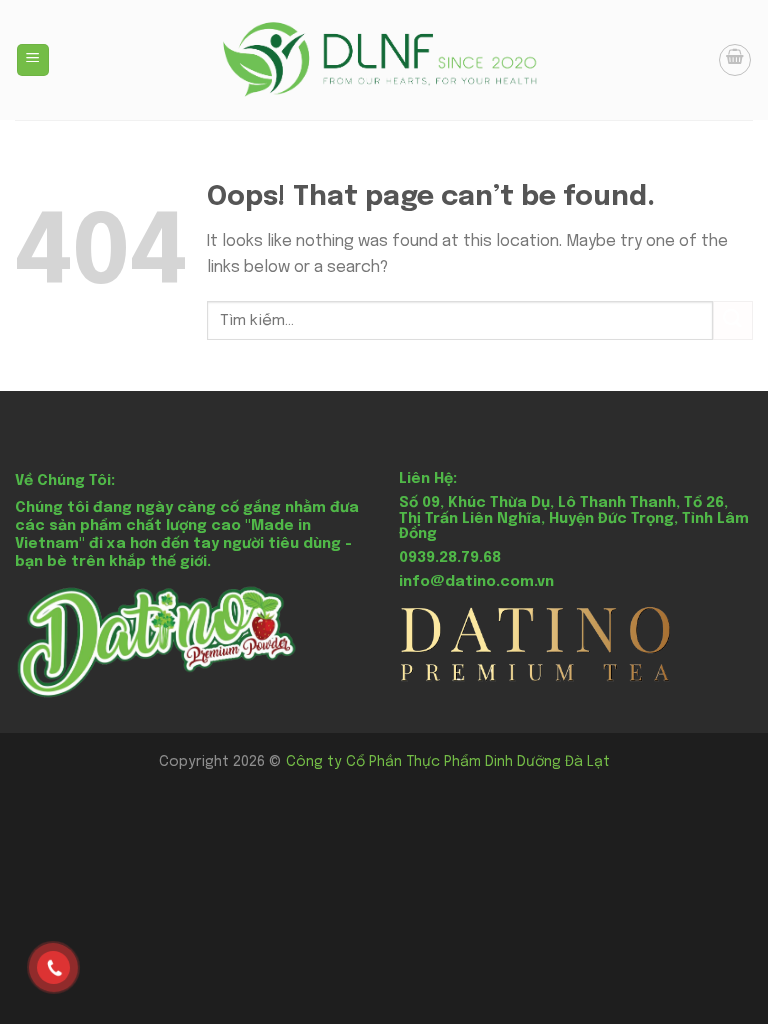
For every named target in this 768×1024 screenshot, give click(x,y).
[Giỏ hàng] (735, 60)
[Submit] (733, 320)
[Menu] (33, 60)
